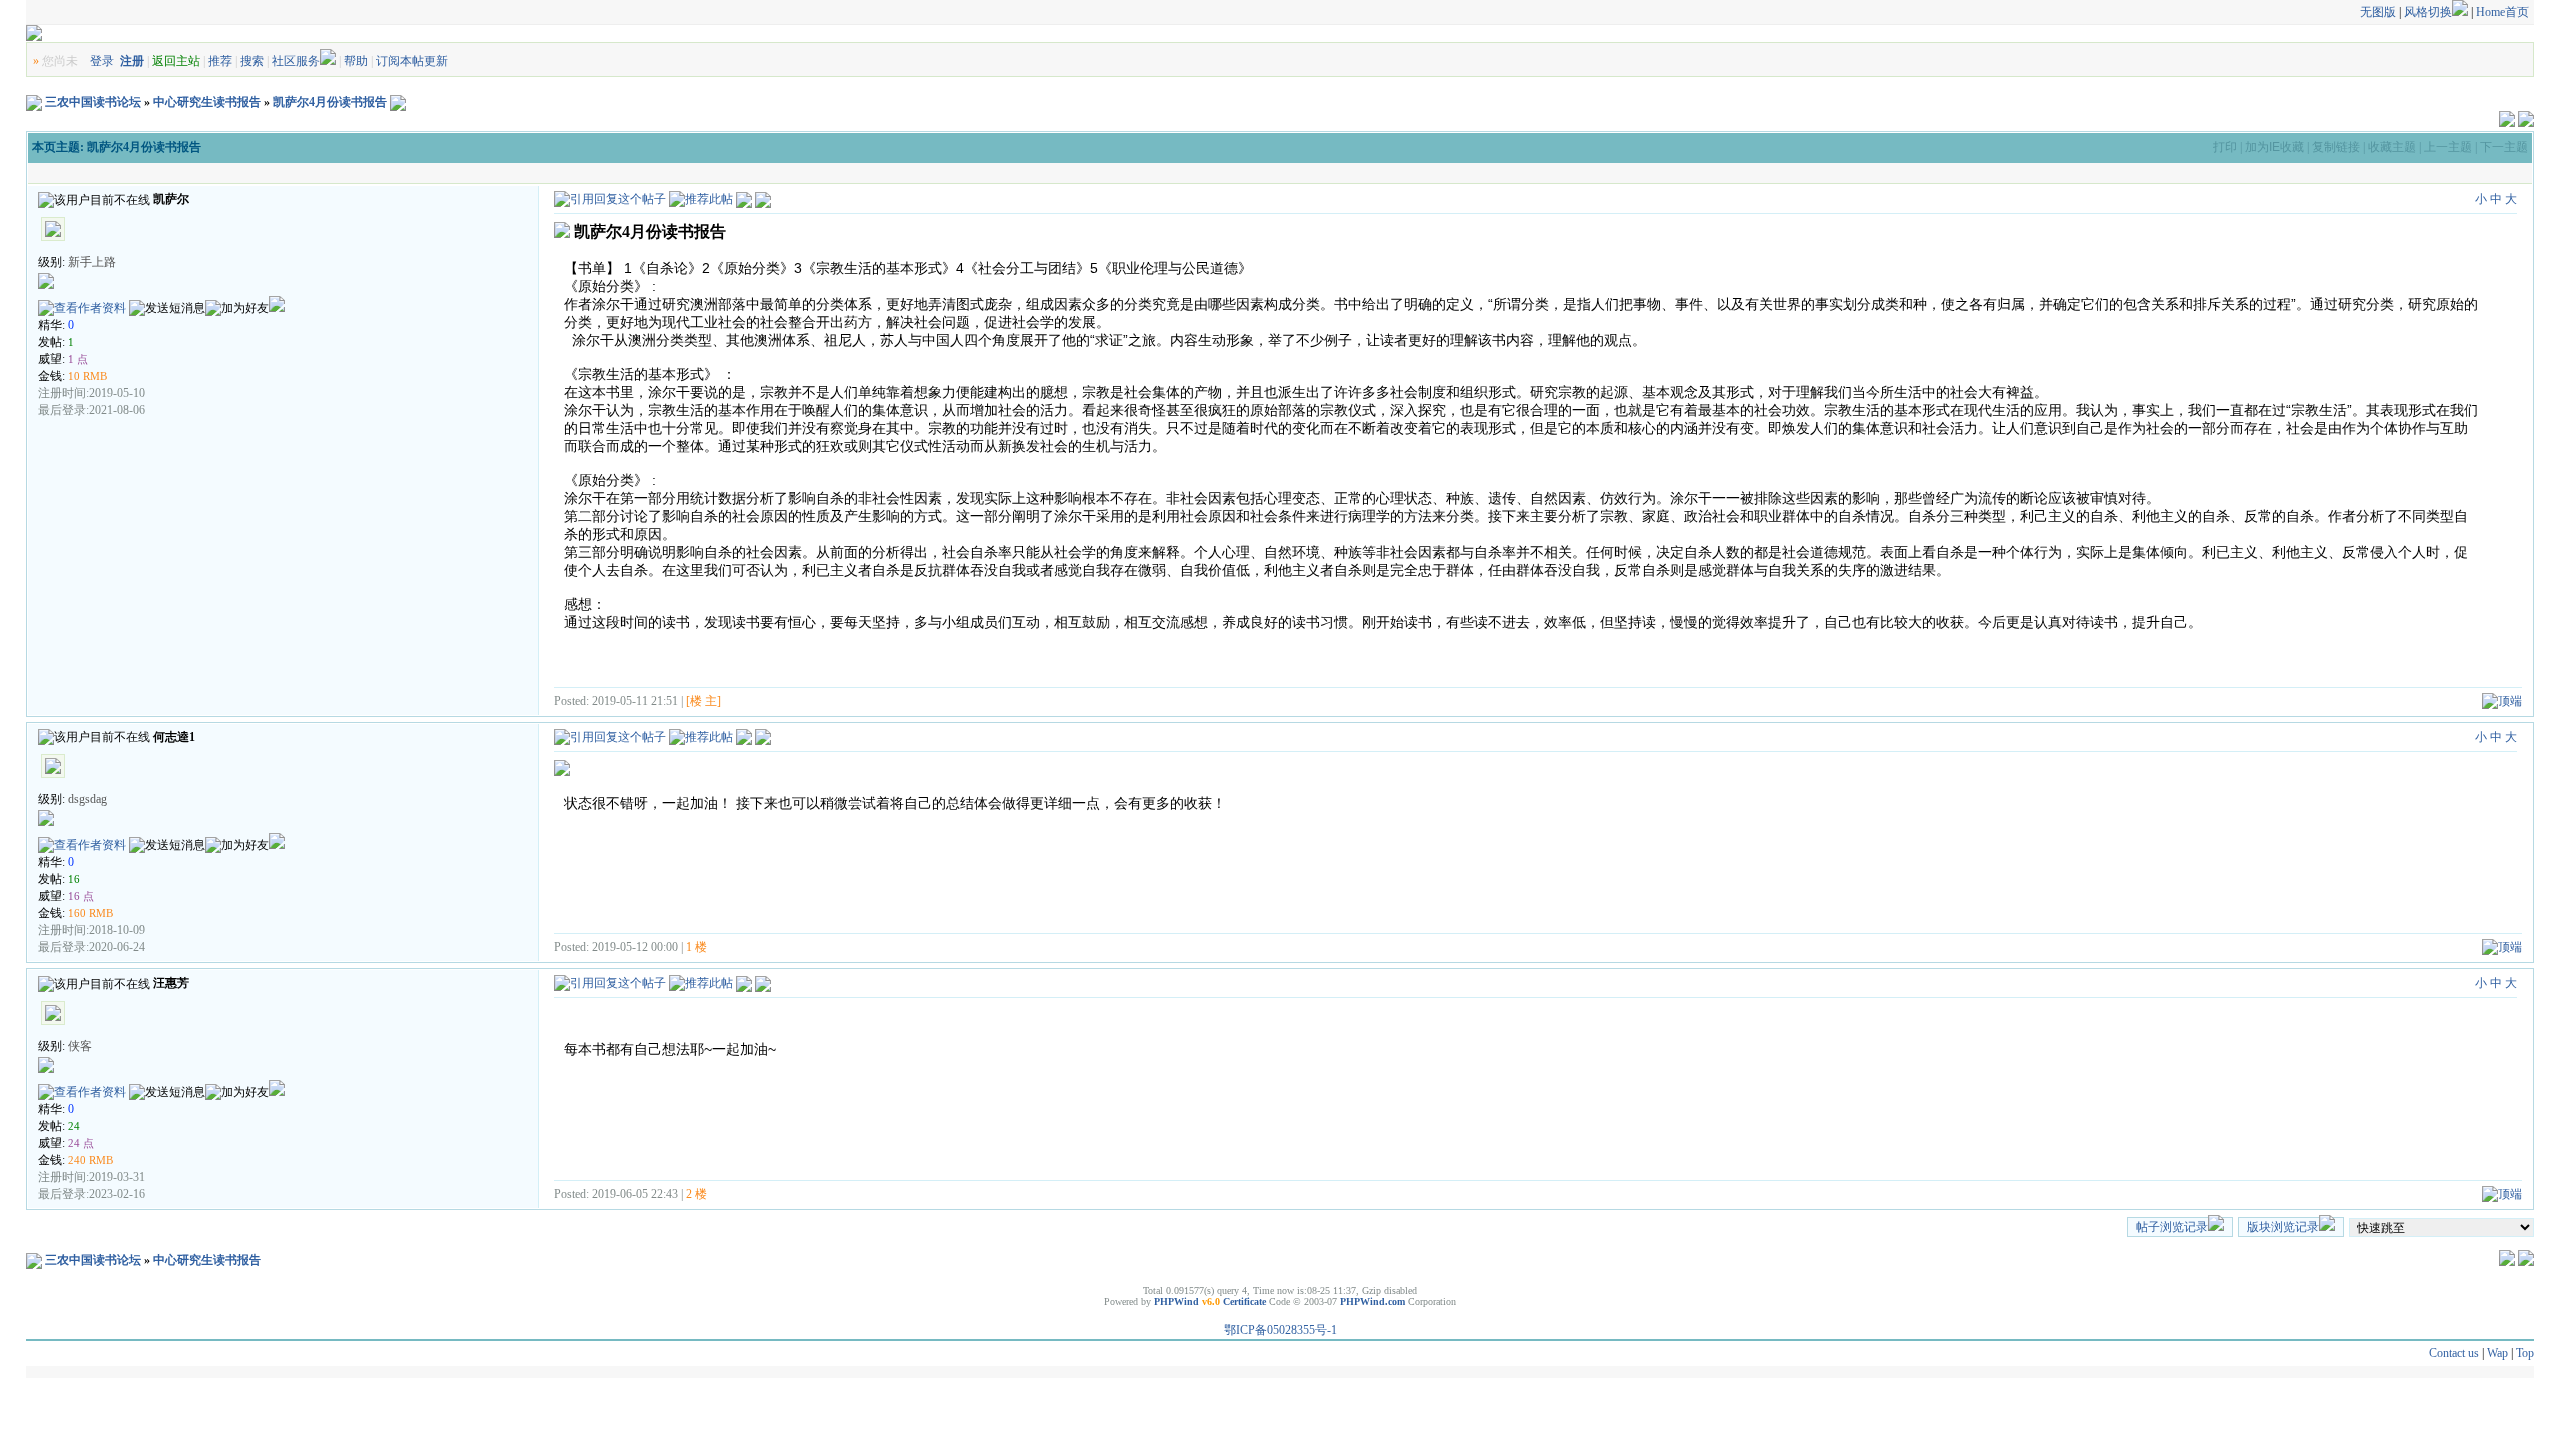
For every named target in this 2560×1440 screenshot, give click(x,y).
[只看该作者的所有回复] (763, 736)
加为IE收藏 (2274, 147)
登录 (102, 61)
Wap (2497, 1353)
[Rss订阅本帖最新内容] (398, 102)
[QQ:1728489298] (277, 1092)
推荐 (220, 61)
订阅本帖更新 (412, 61)
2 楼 (696, 1194)
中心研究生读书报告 (207, 102)
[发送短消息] (167, 308)
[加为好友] (237, 308)
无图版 (2378, 12)
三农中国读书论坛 (93, 102)
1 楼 (696, 947)
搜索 (252, 61)
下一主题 (2504, 147)
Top (2525, 1353)
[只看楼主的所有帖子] (763, 199)
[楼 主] (703, 701)
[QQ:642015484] (277, 308)
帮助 (356, 61)
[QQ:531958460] (277, 845)
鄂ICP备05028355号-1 (1280, 1330)
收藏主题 (2392, 147)
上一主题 (2448, 147)
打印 (2225, 147)
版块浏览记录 (2283, 1227)
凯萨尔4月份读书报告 (330, 102)
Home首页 (2502, 12)
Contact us (2454, 1353)
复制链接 (2336, 147)
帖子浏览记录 (2172, 1227)
